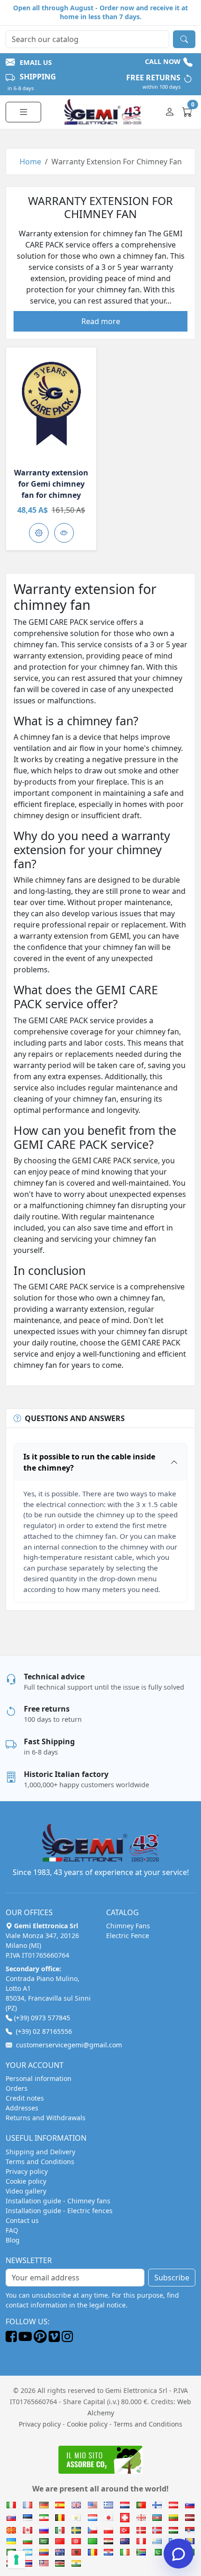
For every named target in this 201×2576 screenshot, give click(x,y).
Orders (17, 2088)
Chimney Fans (128, 1926)
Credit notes (25, 2098)
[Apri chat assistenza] (179, 2554)
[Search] (184, 39)
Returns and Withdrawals (46, 2118)
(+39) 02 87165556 (44, 2031)
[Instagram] (67, 2340)
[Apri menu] (23, 112)
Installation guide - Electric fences (59, 2211)
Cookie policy (26, 2181)
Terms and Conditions (40, 2162)
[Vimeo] (54, 2340)
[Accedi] (171, 112)
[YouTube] (25, 2340)
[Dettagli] (51, 403)
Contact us (22, 2220)
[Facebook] (11, 2340)
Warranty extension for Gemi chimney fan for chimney (51, 484)
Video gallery (26, 2191)
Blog (13, 2240)
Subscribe (172, 2278)
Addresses (22, 2108)
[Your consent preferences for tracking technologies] (16, 2560)
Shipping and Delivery (40, 2152)
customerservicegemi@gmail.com (69, 2045)
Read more (101, 321)
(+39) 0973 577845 (42, 2018)
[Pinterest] (40, 2340)
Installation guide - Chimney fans (58, 2201)
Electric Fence (128, 1936)
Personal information (39, 2078)
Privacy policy (27, 2171)
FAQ (12, 2230)
